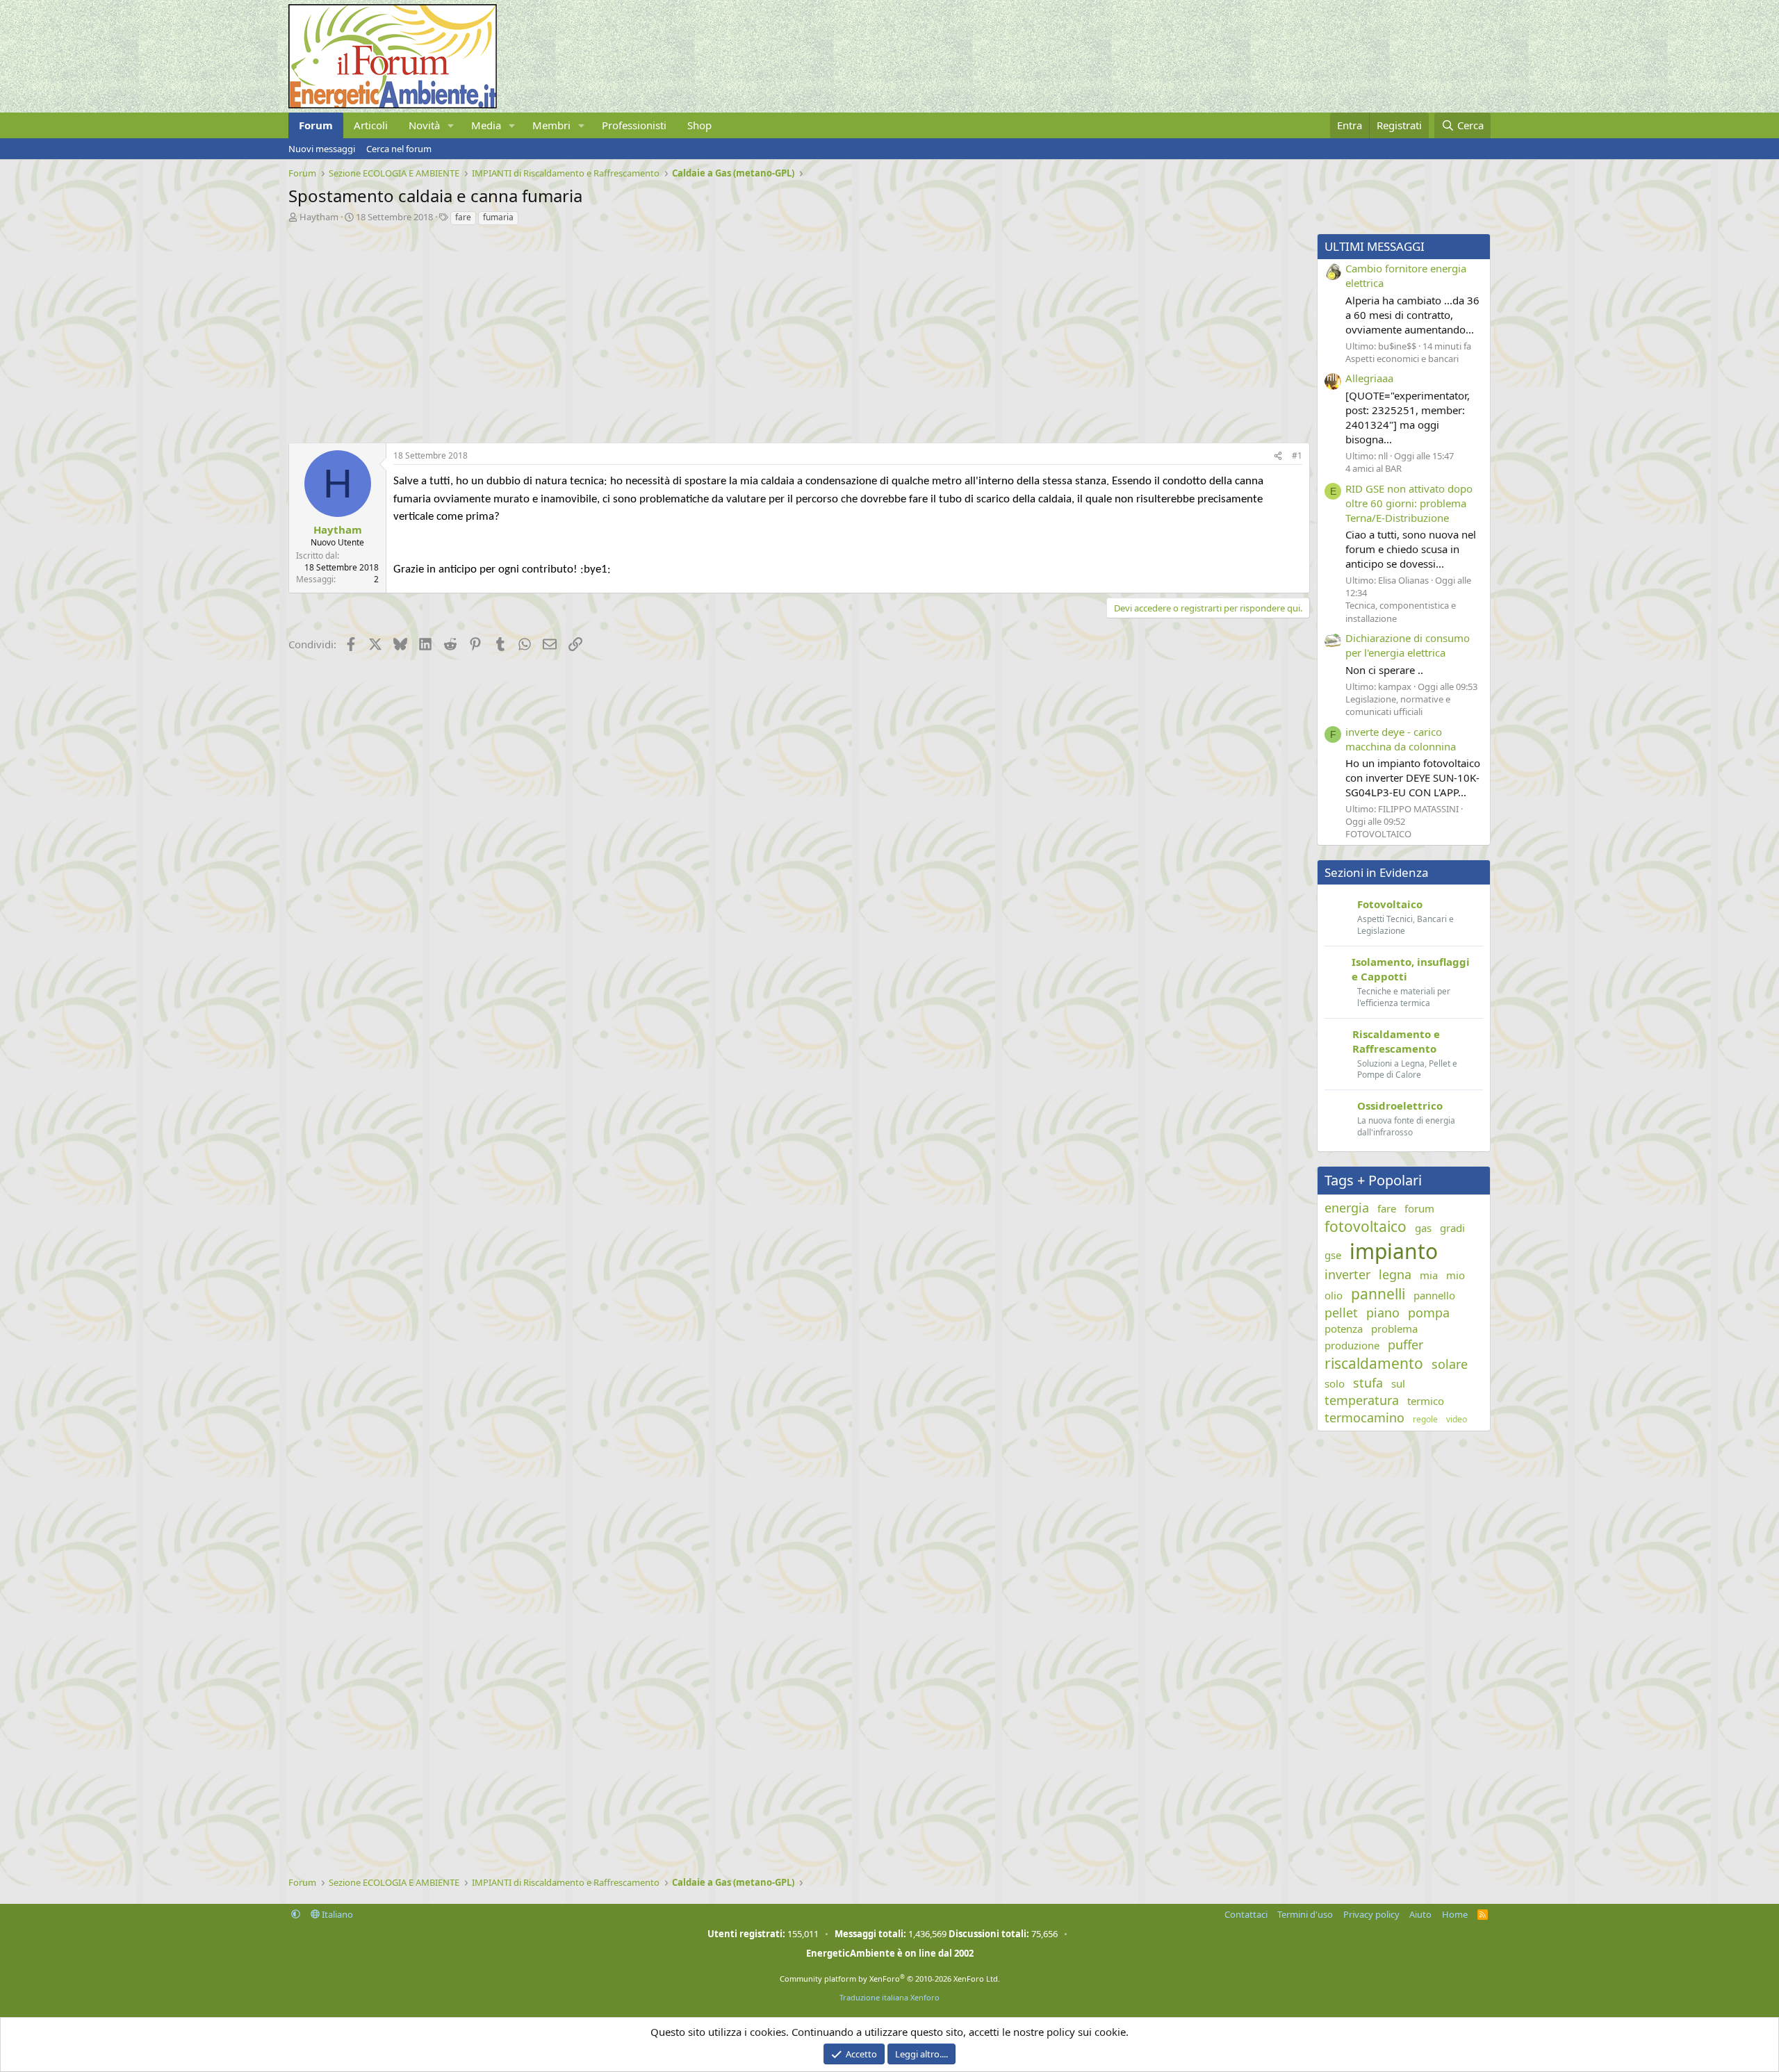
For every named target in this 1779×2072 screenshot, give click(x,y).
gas (1423, 1228)
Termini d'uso (1305, 1914)
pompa (1429, 1313)
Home (1455, 1914)
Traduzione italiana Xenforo (889, 1997)
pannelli (1378, 1294)
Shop (699, 125)
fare (463, 217)
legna (1395, 1274)
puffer (1405, 1345)
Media (486, 125)
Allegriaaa (1369, 378)
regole (1425, 1420)
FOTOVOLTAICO (1378, 834)
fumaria (498, 217)
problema (1394, 1329)
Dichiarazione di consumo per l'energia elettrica (1408, 645)
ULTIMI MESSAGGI (1375, 246)
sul (1398, 1383)
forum (1419, 1208)
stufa (1368, 1383)
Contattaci (1246, 1914)
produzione (1352, 1345)
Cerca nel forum (399, 149)
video (1457, 1420)
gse (1333, 1255)
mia (1429, 1275)
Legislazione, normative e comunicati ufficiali (1398, 705)
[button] (451, 125)
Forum (316, 125)
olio (1334, 1295)
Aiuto (1420, 1914)
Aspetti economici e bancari (1402, 359)
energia (1347, 1208)
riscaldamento (1374, 1363)
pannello (1434, 1295)
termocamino (1364, 1417)
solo (1335, 1383)
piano (1383, 1313)
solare (1450, 1364)
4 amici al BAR (1374, 468)
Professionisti (634, 125)
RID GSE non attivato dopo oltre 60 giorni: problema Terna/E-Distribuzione (1409, 503)
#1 (1297, 455)
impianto (1394, 1251)
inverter (1347, 1274)
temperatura (1362, 1400)
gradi (1452, 1228)
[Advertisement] (705, 331)
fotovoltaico (1366, 1226)
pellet (1341, 1313)
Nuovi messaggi (322, 149)
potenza (1344, 1329)
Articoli (371, 125)
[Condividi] (1278, 456)
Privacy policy (1371, 1914)
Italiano (336, 1914)
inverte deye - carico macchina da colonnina (1401, 739)
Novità (424, 125)
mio (1456, 1275)
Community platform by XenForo (890, 1979)
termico (1426, 1401)
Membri (551, 125)
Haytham (319, 217)
